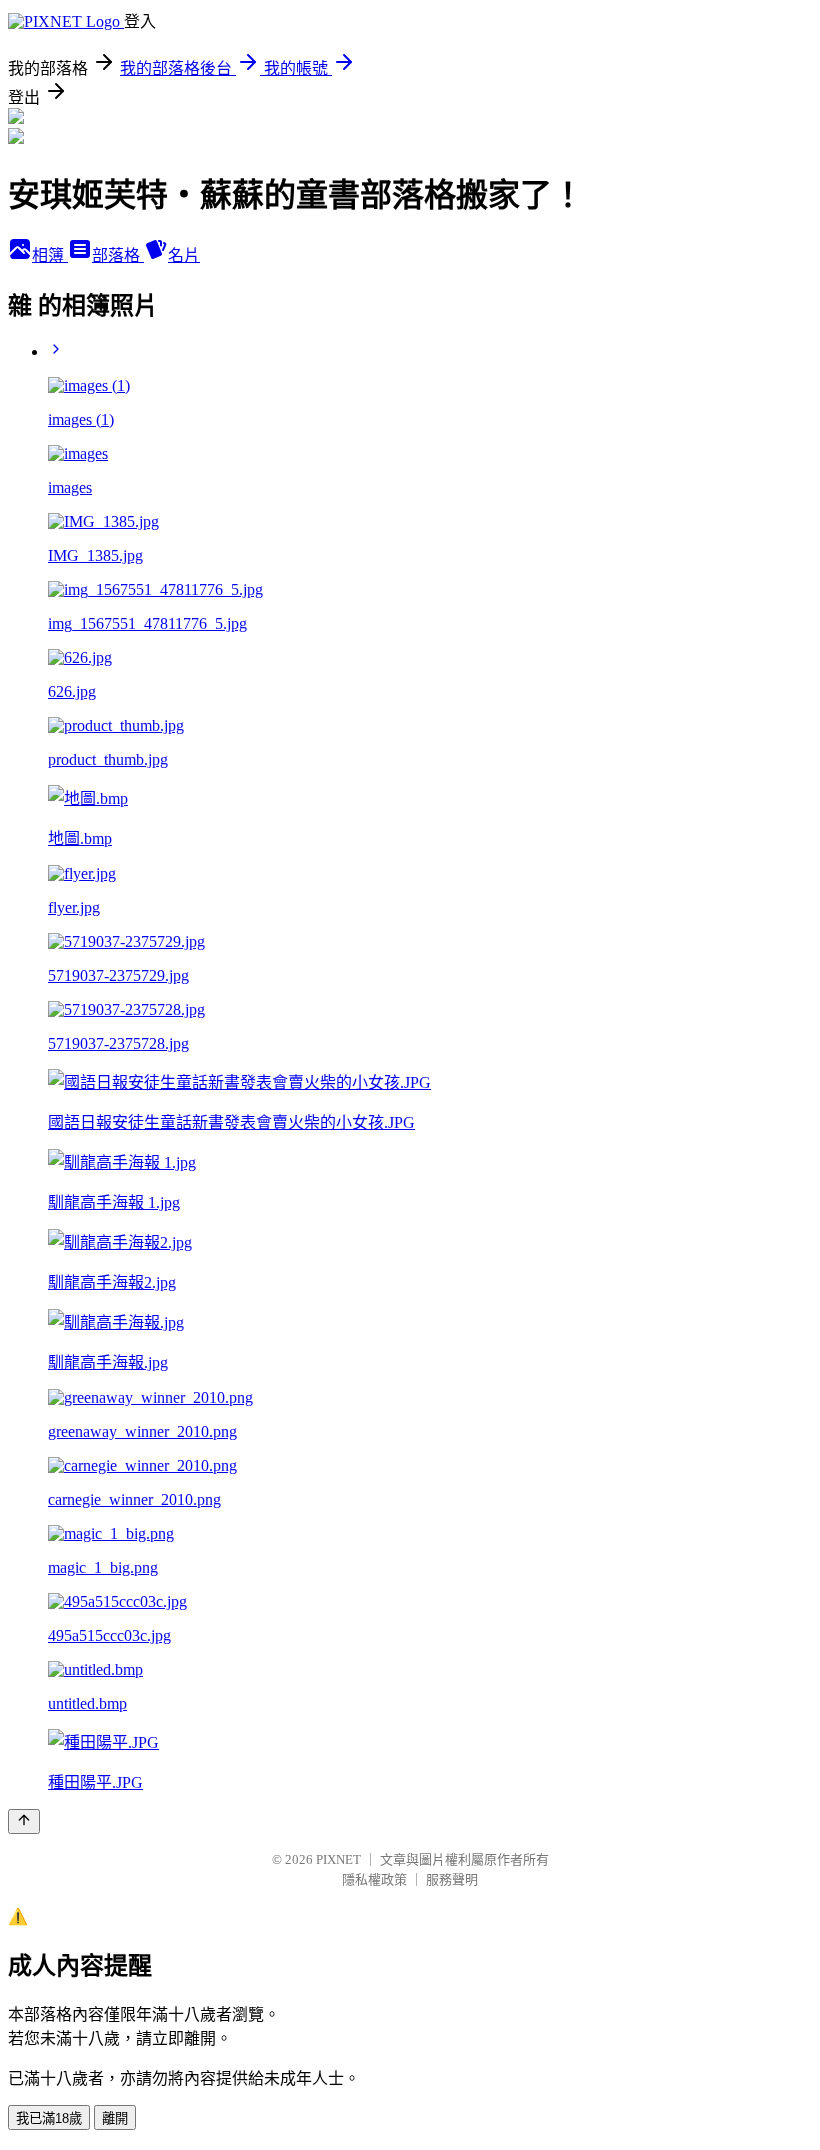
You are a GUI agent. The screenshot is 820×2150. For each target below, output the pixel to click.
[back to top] (24, 1821)
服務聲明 (452, 1879)
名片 (184, 255)
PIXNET (338, 1859)
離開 (115, 2118)
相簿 (50, 255)
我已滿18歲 (49, 2118)
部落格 (118, 255)
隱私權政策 (374, 1879)
